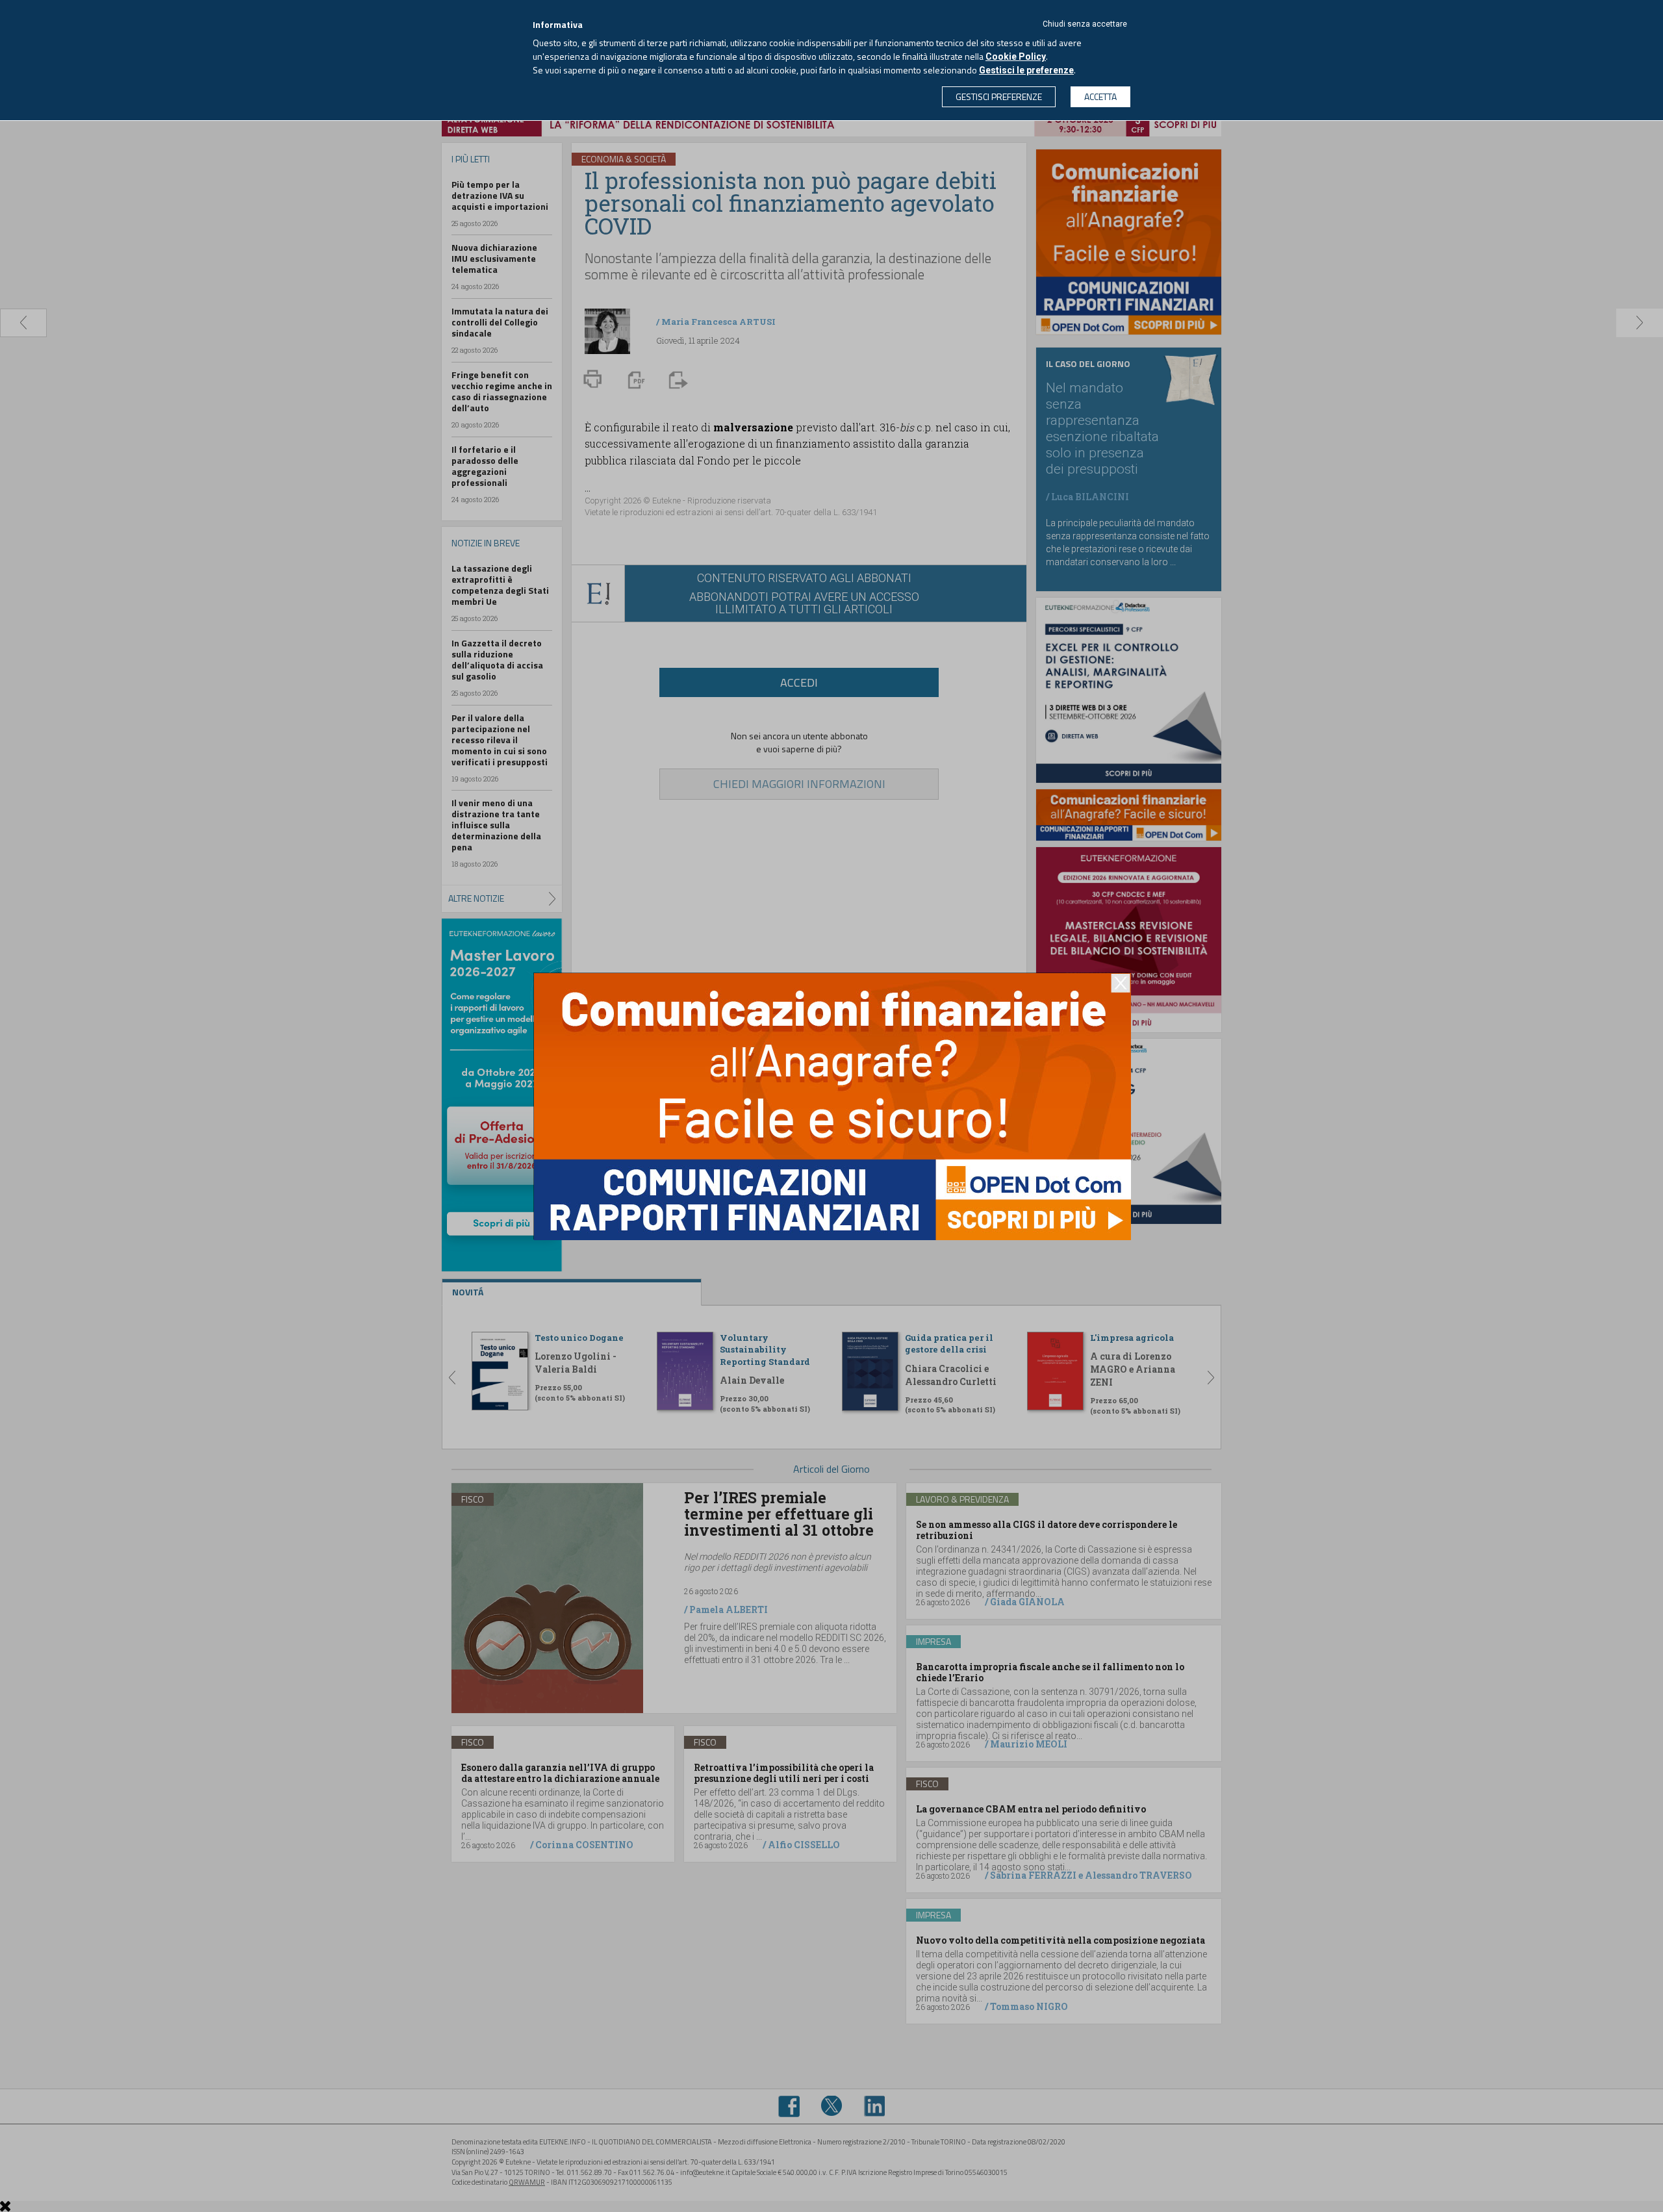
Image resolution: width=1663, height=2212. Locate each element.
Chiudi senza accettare (1085, 24)
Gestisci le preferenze (1026, 70)
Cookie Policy (1016, 57)
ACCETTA (1100, 96)
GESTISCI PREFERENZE (999, 96)
